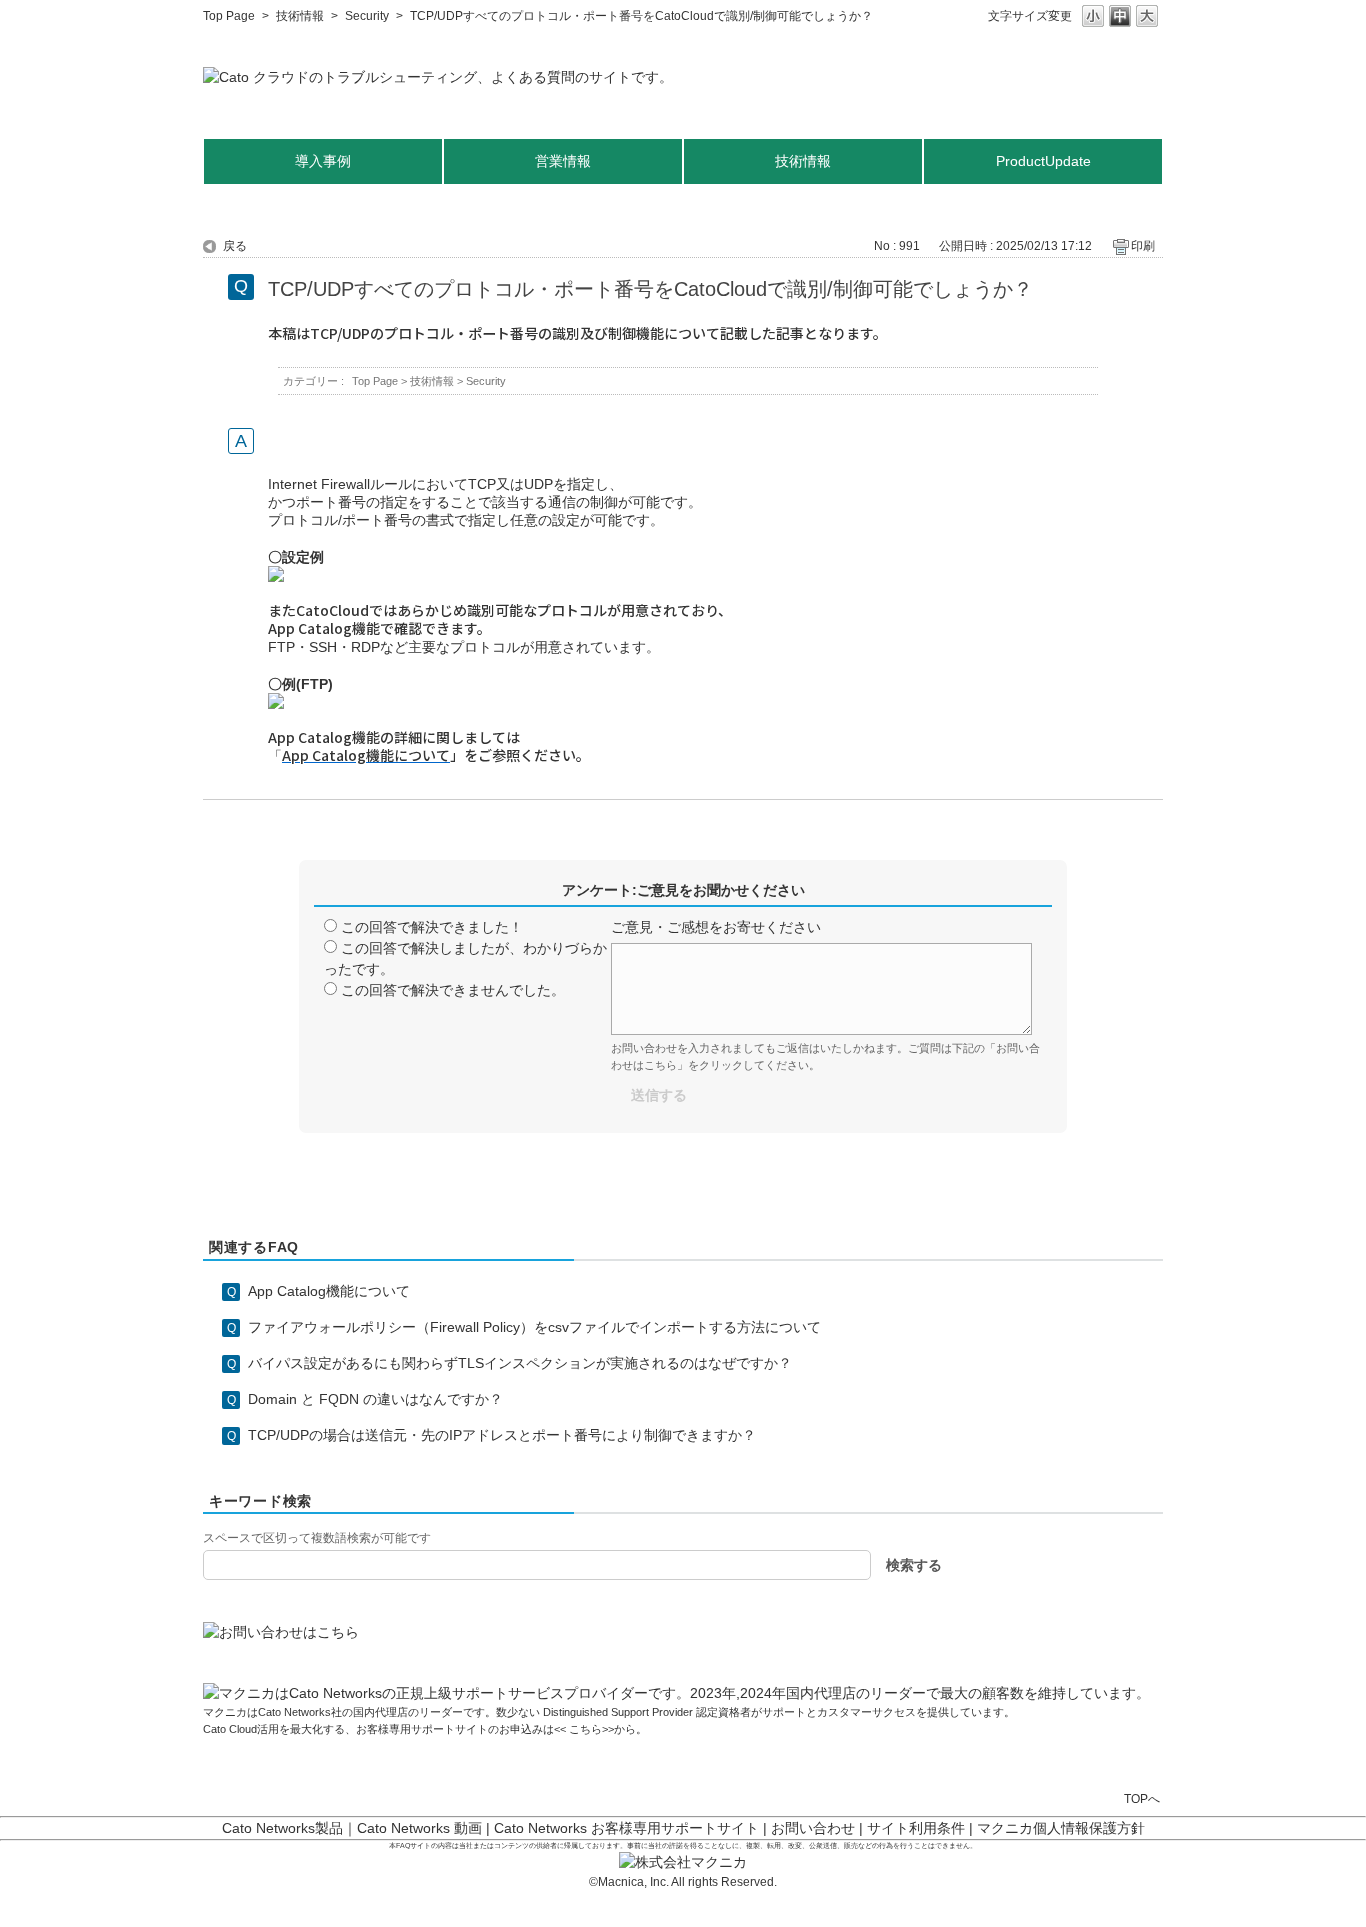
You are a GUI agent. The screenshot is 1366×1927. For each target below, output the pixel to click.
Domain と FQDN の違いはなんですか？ (375, 1399)
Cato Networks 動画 (419, 1828)
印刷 (1143, 246)
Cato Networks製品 (282, 1828)
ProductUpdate (1043, 161)
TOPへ (1142, 1798)
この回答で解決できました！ (432, 927)
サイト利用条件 (916, 1828)
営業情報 (563, 161)
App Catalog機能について (329, 1291)
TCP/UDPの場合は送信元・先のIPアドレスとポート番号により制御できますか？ (502, 1435)
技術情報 (300, 16)
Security (367, 16)
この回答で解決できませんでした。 (453, 990)
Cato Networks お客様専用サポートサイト (626, 1828)
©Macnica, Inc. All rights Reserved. (683, 1882)
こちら (584, 1729)
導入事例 (323, 161)
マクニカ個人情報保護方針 (1061, 1828)
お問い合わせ (813, 1828)
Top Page (229, 16)
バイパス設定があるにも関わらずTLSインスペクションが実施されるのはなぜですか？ (520, 1363)
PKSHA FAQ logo (1302, 1904)
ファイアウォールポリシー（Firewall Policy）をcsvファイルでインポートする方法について (534, 1327)
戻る (235, 246)
